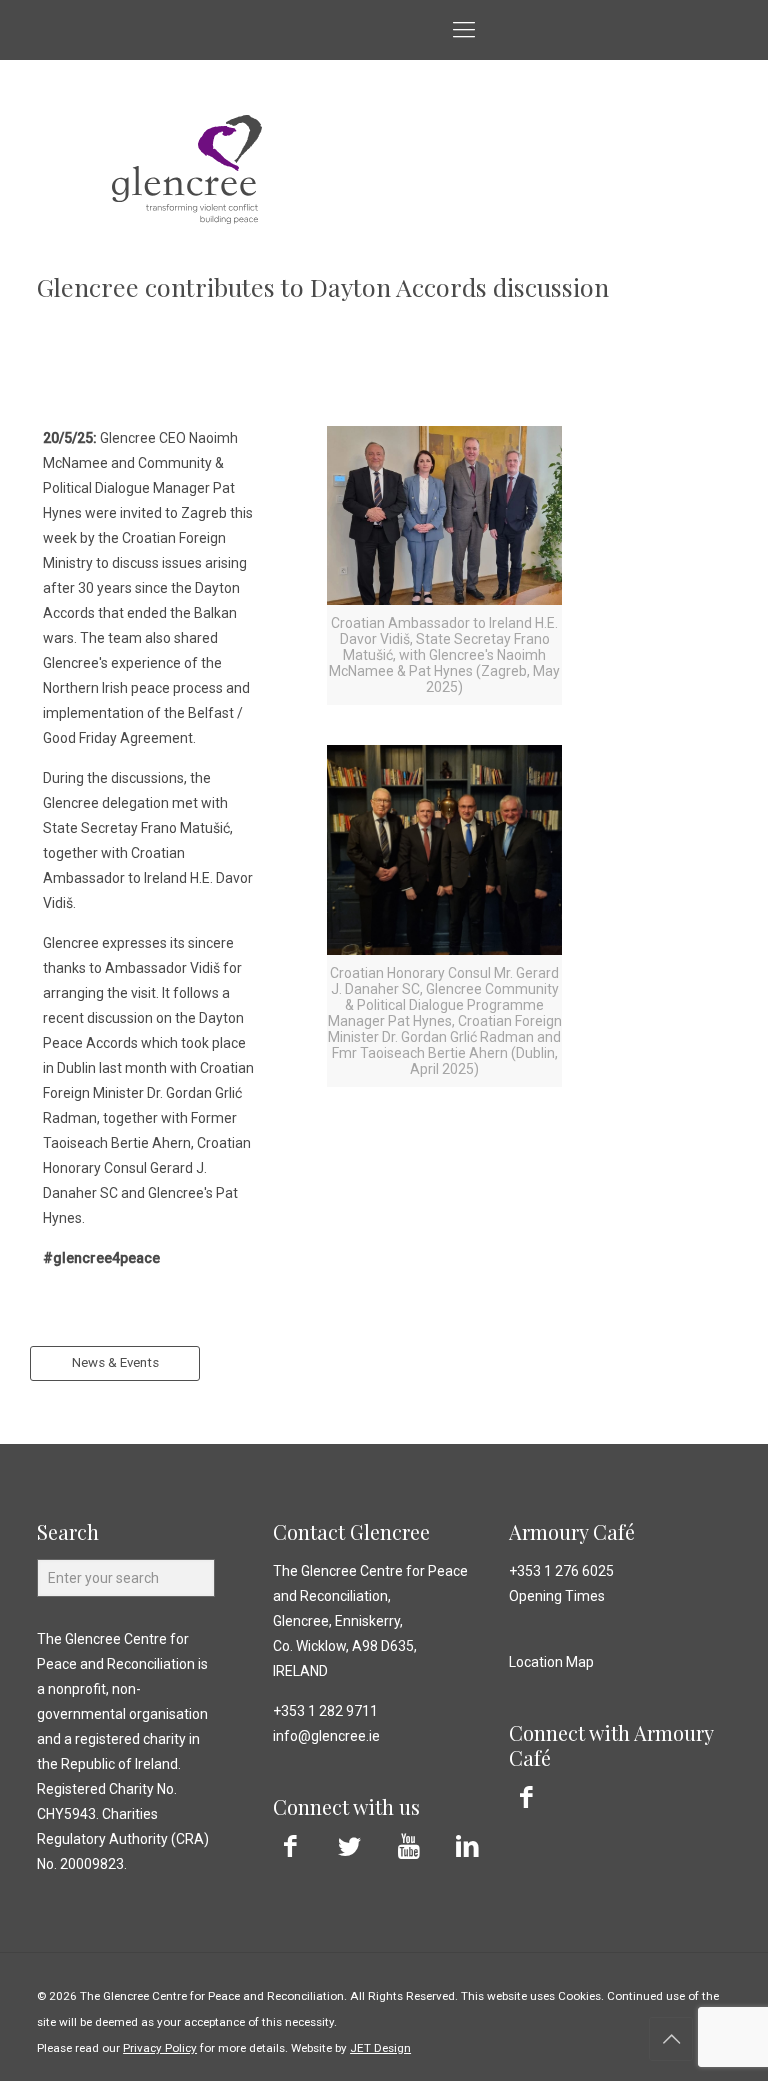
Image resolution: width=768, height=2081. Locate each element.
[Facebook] (290, 1846)
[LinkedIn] (467, 1846)
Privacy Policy (160, 2048)
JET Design (380, 2048)
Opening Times (557, 1596)
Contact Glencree (351, 1531)
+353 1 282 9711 (325, 1711)
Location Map (551, 1662)
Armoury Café (572, 1531)
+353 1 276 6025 (561, 1571)
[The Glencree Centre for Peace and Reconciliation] (21, 30)
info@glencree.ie (326, 1736)
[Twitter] (349, 1846)
